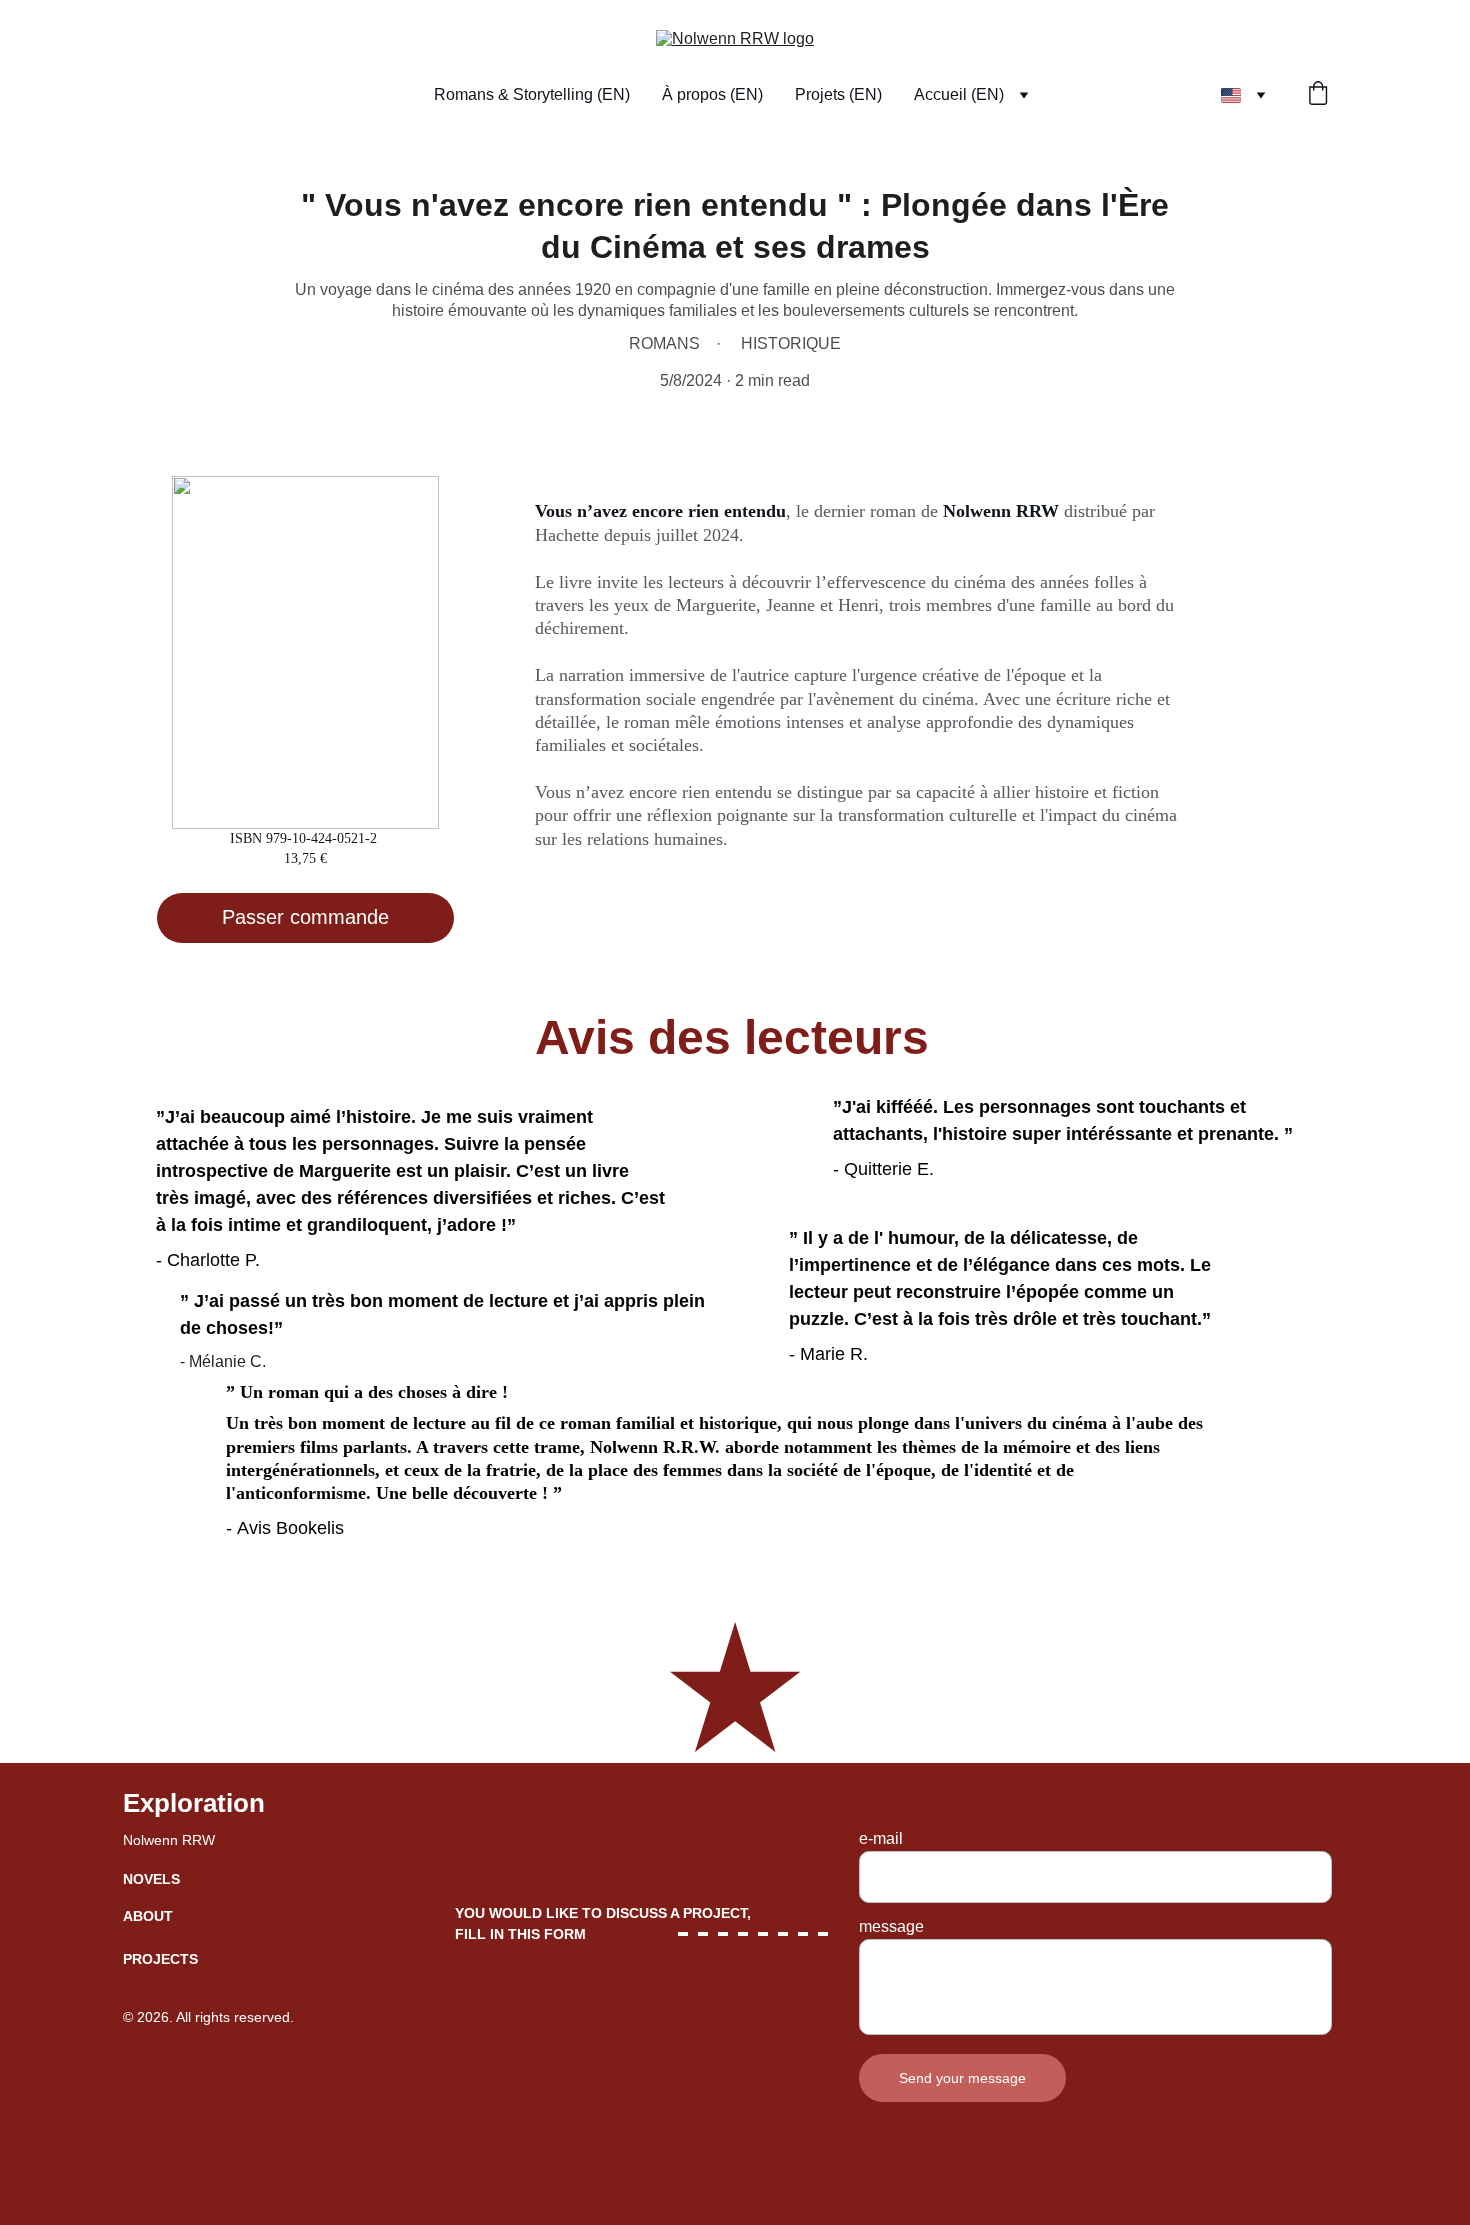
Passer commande (305, 917)
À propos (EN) (712, 94)
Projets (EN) (838, 94)
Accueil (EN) (959, 94)
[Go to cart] (1318, 95)
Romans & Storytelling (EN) (532, 94)
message (891, 1926)
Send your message (962, 2078)
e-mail (881, 1838)
